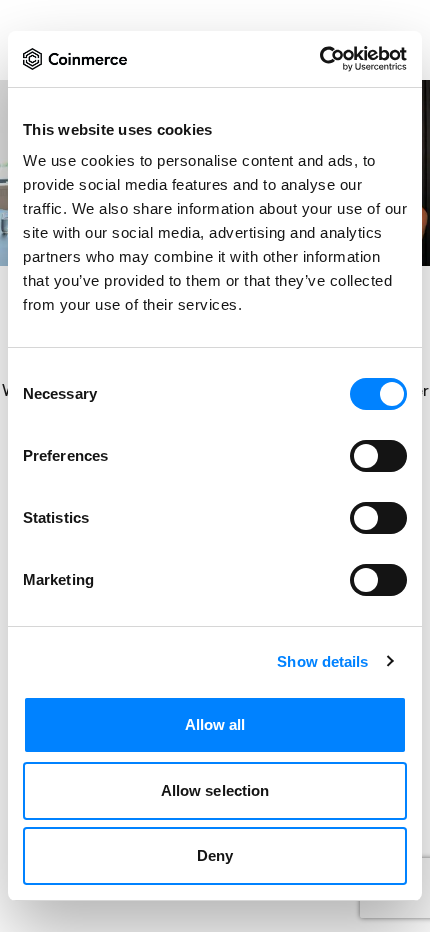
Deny (215, 855)
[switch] (378, 456)
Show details (322, 661)
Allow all (215, 724)
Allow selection (215, 790)
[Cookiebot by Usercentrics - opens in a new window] (319, 59)
